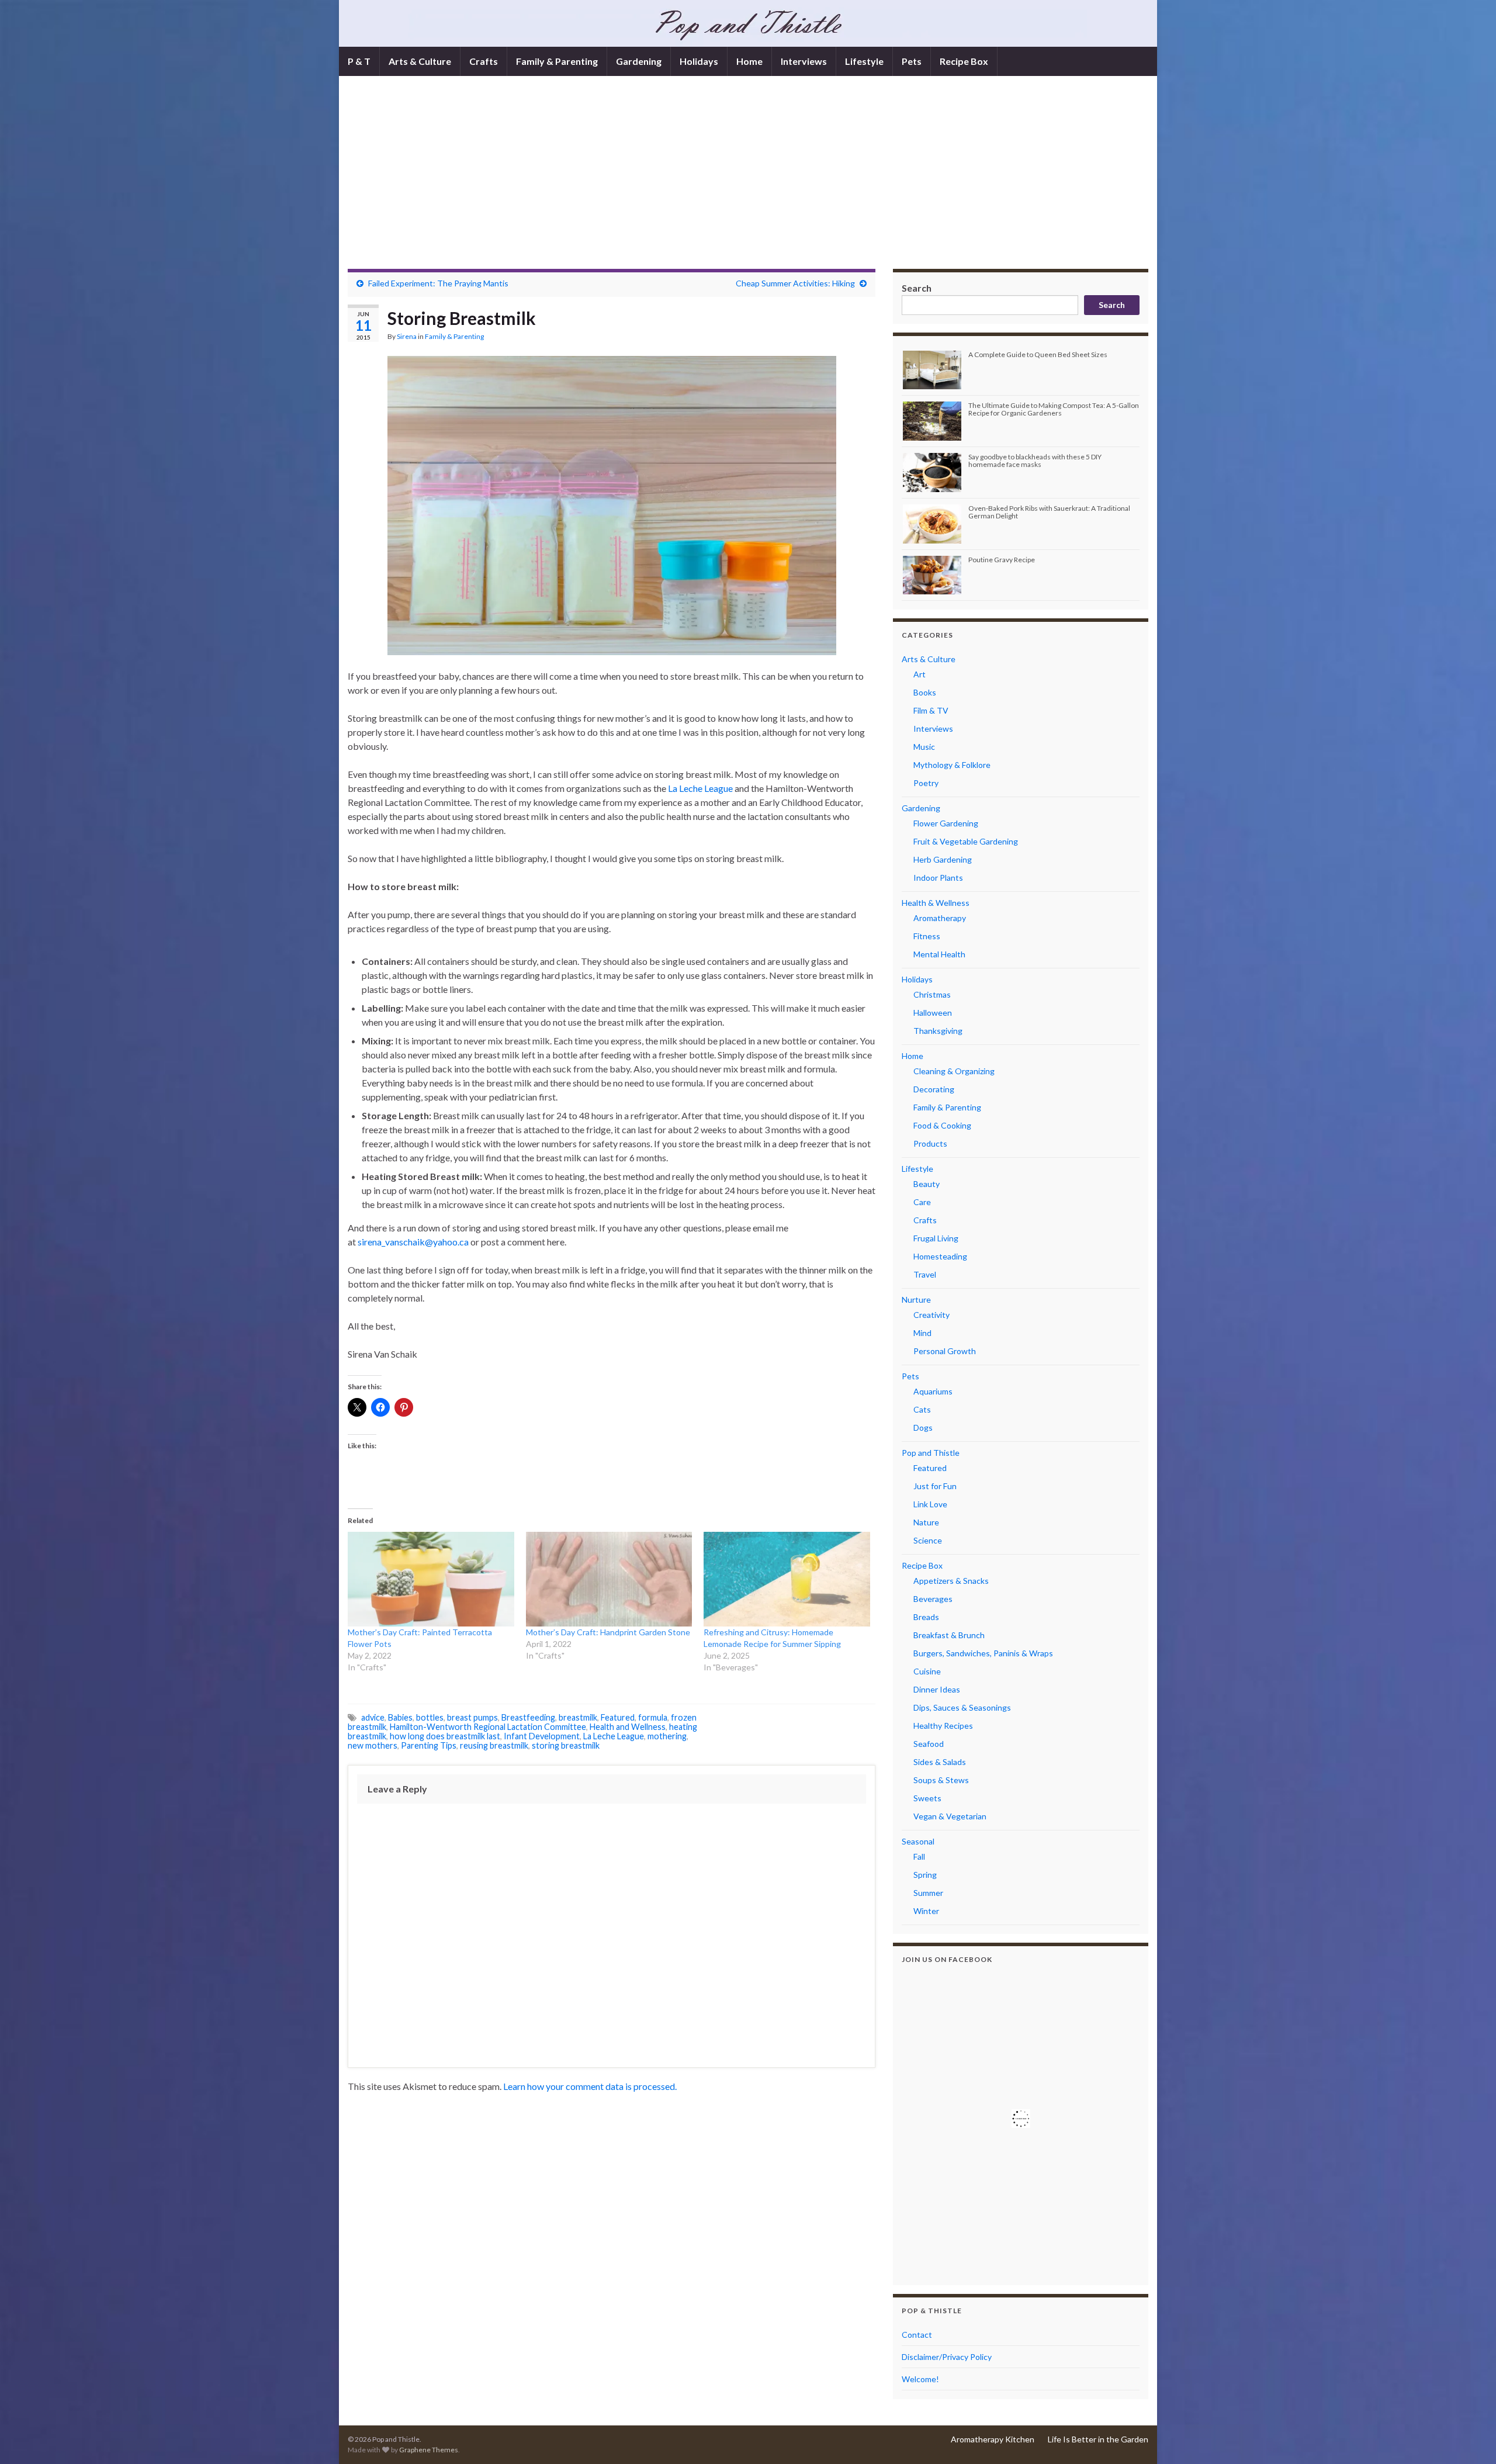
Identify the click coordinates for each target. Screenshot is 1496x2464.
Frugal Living (936, 1238)
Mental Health (939, 954)
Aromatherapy (940, 918)
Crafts (484, 61)
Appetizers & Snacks (951, 1581)
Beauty (927, 1184)
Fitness (927, 936)
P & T (359, 61)
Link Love (930, 1504)
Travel (925, 1274)
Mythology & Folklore (952, 765)
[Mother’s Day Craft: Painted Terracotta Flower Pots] (431, 1579)
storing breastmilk (566, 1745)
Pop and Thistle (931, 1453)
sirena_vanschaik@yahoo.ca (413, 1242)
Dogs (923, 1427)
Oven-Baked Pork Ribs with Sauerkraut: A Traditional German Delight (1049, 512)
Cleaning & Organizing (954, 1071)
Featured (618, 1717)
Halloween (933, 1013)
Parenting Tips (429, 1745)
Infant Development (542, 1736)
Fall (919, 1856)
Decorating (934, 1089)
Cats (922, 1409)
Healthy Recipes (943, 1726)
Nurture (916, 1300)
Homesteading (940, 1256)
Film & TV (931, 710)
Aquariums (933, 1391)
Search (917, 288)
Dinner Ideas (937, 1689)
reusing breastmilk (494, 1745)
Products (930, 1143)
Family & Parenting (557, 61)
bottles (430, 1717)
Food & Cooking (942, 1125)
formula (653, 1717)
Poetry (926, 783)
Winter (926, 1911)
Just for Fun (935, 1486)
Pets (912, 61)
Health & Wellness (936, 903)
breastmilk (578, 1717)
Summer (928, 1893)
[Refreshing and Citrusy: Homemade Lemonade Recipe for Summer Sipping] (787, 1579)
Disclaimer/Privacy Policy (947, 2357)
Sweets (927, 1798)
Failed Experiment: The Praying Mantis (438, 283)
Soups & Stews (941, 1780)
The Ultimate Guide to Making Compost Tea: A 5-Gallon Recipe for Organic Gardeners (1054, 409)
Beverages (933, 1599)
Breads (926, 1617)
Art (920, 674)
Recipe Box (964, 61)
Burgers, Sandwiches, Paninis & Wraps (983, 1653)
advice (373, 1717)
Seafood (929, 1744)
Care (922, 1202)
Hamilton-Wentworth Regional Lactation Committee (488, 1727)
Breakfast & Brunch (949, 1635)
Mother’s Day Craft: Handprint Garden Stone (608, 1632)
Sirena (407, 336)
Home (749, 61)
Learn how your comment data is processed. (590, 2086)
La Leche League (700, 788)
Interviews (804, 61)
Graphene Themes (429, 2450)
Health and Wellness (628, 1727)
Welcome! (920, 2379)
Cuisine (927, 1671)
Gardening (639, 61)
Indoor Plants (938, 878)
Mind (922, 1333)
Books (925, 692)
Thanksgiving (938, 1031)
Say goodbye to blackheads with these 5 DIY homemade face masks (1035, 461)
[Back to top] (1470, 2438)
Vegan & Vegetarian (950, 1816)
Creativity (931, 1315)
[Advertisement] (748, 181)
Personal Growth (945, 1351)
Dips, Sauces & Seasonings (962, 1707)
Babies (400, 1717)
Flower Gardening (946, 823)
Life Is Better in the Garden (1098, 2439)
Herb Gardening (943, 859)
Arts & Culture (420, 61)
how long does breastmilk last (445, 1736)
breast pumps (472, 1717)
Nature (926, 1522)
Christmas (932, 994)
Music (924, 747)
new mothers (373, 1745)
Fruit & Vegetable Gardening (966, 841)
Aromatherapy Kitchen (993, 2439)
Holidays (699, 61)
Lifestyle (864, 61)
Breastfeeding (528, 1717)
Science (928, 1540)
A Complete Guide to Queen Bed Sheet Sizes (1038, 354)
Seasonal (918, 1841)
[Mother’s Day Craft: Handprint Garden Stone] (609, 1579)
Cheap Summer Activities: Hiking (795, 283)
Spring (925, 1875)
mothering (667, 1736)
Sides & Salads (940, 1762)
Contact (917, 2335)
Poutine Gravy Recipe (1002, 560)
